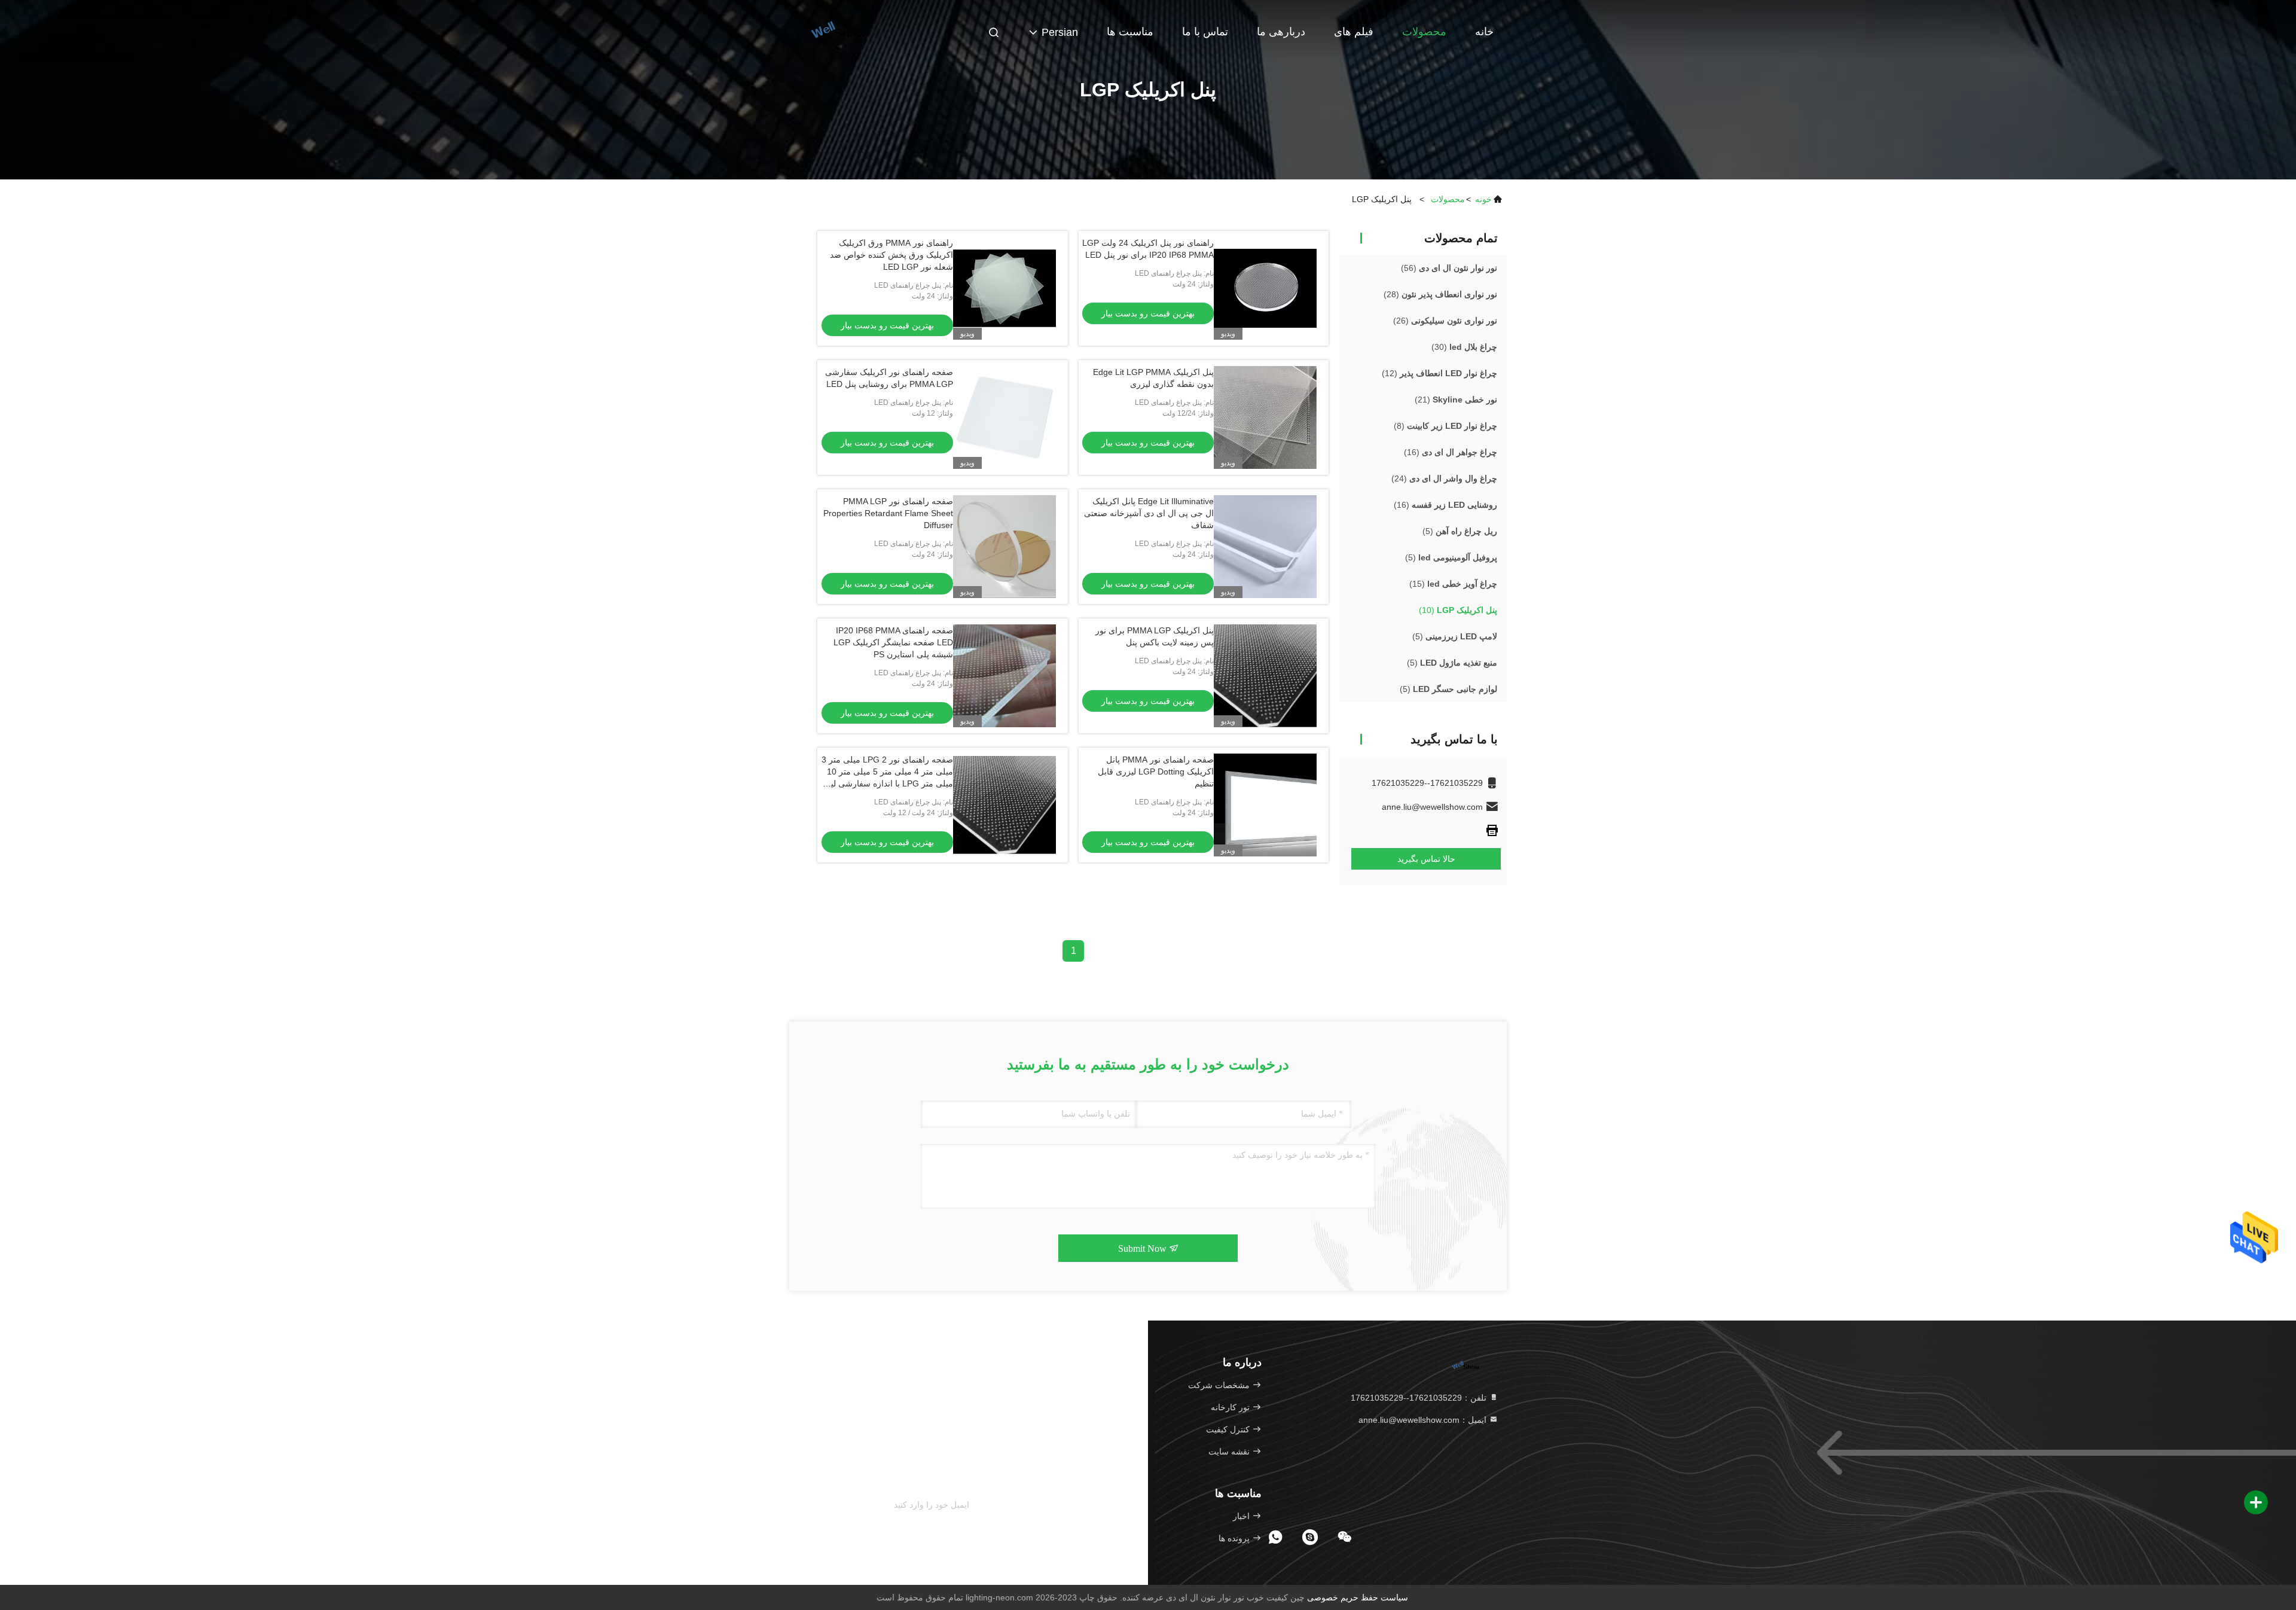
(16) (1451, 452)
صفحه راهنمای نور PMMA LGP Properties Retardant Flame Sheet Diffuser (888, 513)
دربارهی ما (1281, 32)
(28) (1440, 294)
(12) (1439, 373)
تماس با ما (1205, 32)
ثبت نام (990, 1506)
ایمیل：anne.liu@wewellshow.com (1424, 1420)
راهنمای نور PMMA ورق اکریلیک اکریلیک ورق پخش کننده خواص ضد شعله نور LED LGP (891, 255)
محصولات (1424, 32)
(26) (1445, 321)
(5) (1460, 531)
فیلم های (1354, 32)
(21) (1456, 400)
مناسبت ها (1130, 32)
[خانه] (837, 30)
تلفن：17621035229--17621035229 (1420, 1398)
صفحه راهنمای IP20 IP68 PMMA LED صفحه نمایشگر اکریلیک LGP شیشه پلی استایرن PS (893, 642)
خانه (1484, 32)
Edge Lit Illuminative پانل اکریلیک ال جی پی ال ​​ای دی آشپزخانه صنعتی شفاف (1149, 513)
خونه (1483, 199)
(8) (1445, 426)
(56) (1449, 268)
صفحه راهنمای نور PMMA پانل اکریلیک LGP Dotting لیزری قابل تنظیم (1156, 772)
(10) (1458, 610)
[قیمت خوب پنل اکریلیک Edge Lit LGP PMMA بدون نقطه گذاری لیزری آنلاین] (1265, 417)
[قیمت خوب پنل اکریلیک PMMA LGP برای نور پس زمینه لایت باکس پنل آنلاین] (1265, 676)
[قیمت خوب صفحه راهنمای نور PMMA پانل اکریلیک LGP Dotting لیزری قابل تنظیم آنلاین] (1265, 805)
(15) (1453, 584)
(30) (1464, 347)
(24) (1444, 478)
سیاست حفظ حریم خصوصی (1358, 1597)
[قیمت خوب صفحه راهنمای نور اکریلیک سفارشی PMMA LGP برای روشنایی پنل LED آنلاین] (1004, 417)
